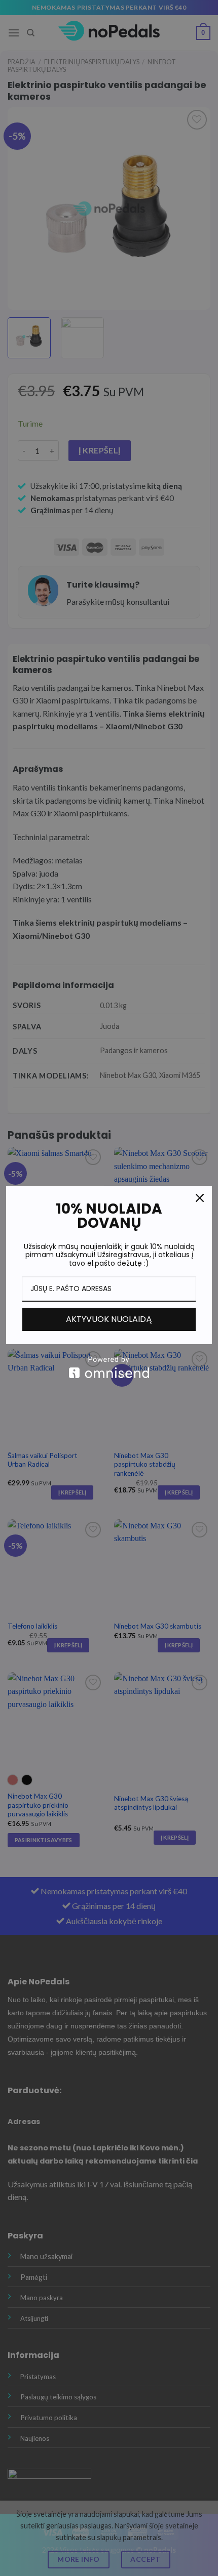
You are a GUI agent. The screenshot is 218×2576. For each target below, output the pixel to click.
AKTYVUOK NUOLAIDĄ (109, 1319)
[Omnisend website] (109, 1367)
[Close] (200, 1198)
